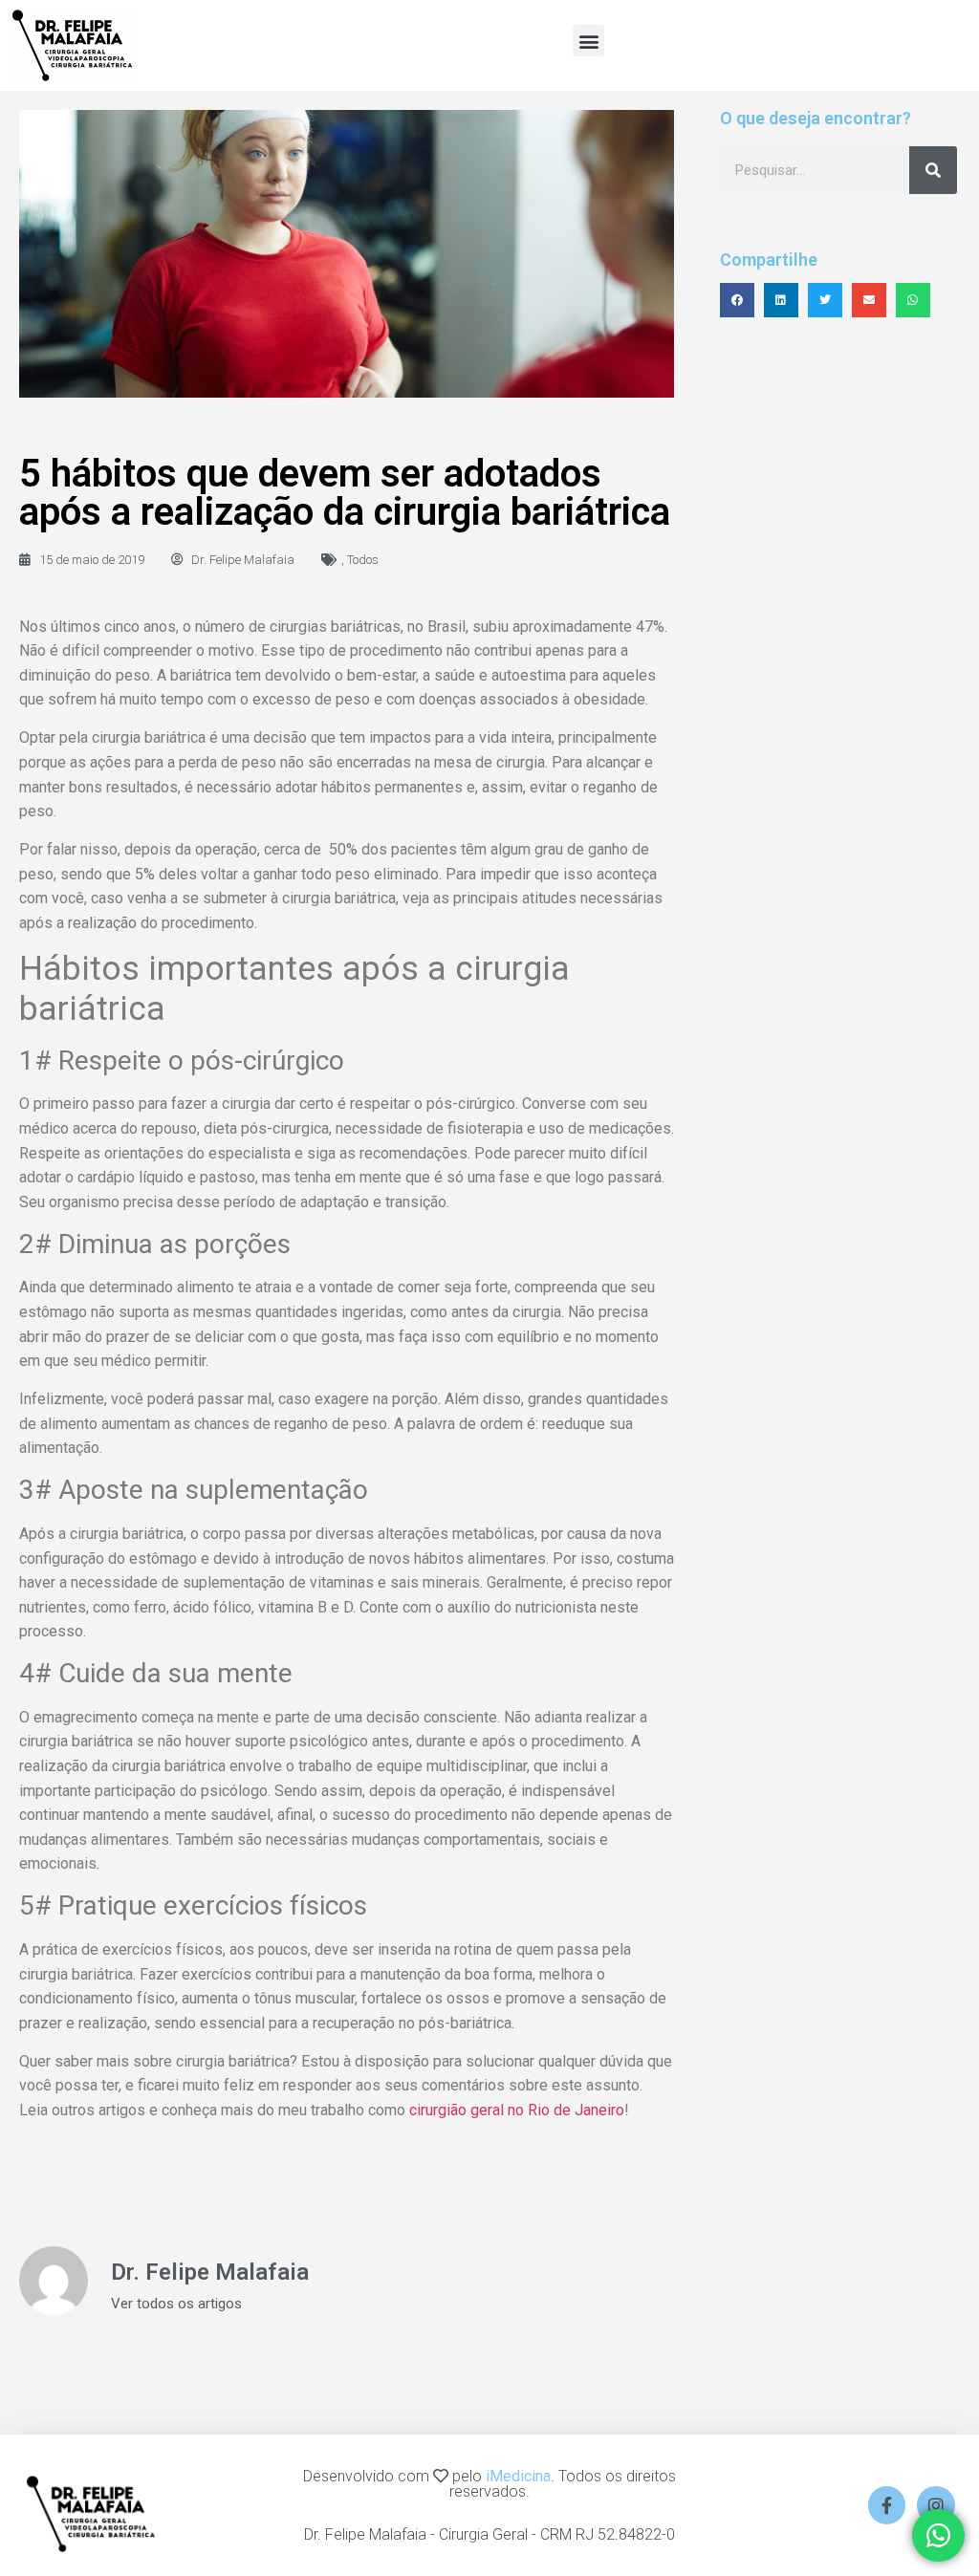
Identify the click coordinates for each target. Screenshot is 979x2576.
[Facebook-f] (887, 2505)
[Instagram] (936, 2505)
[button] (588, 41)
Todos (363, 560)
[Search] (933, 170)
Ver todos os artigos (176, 2304)
